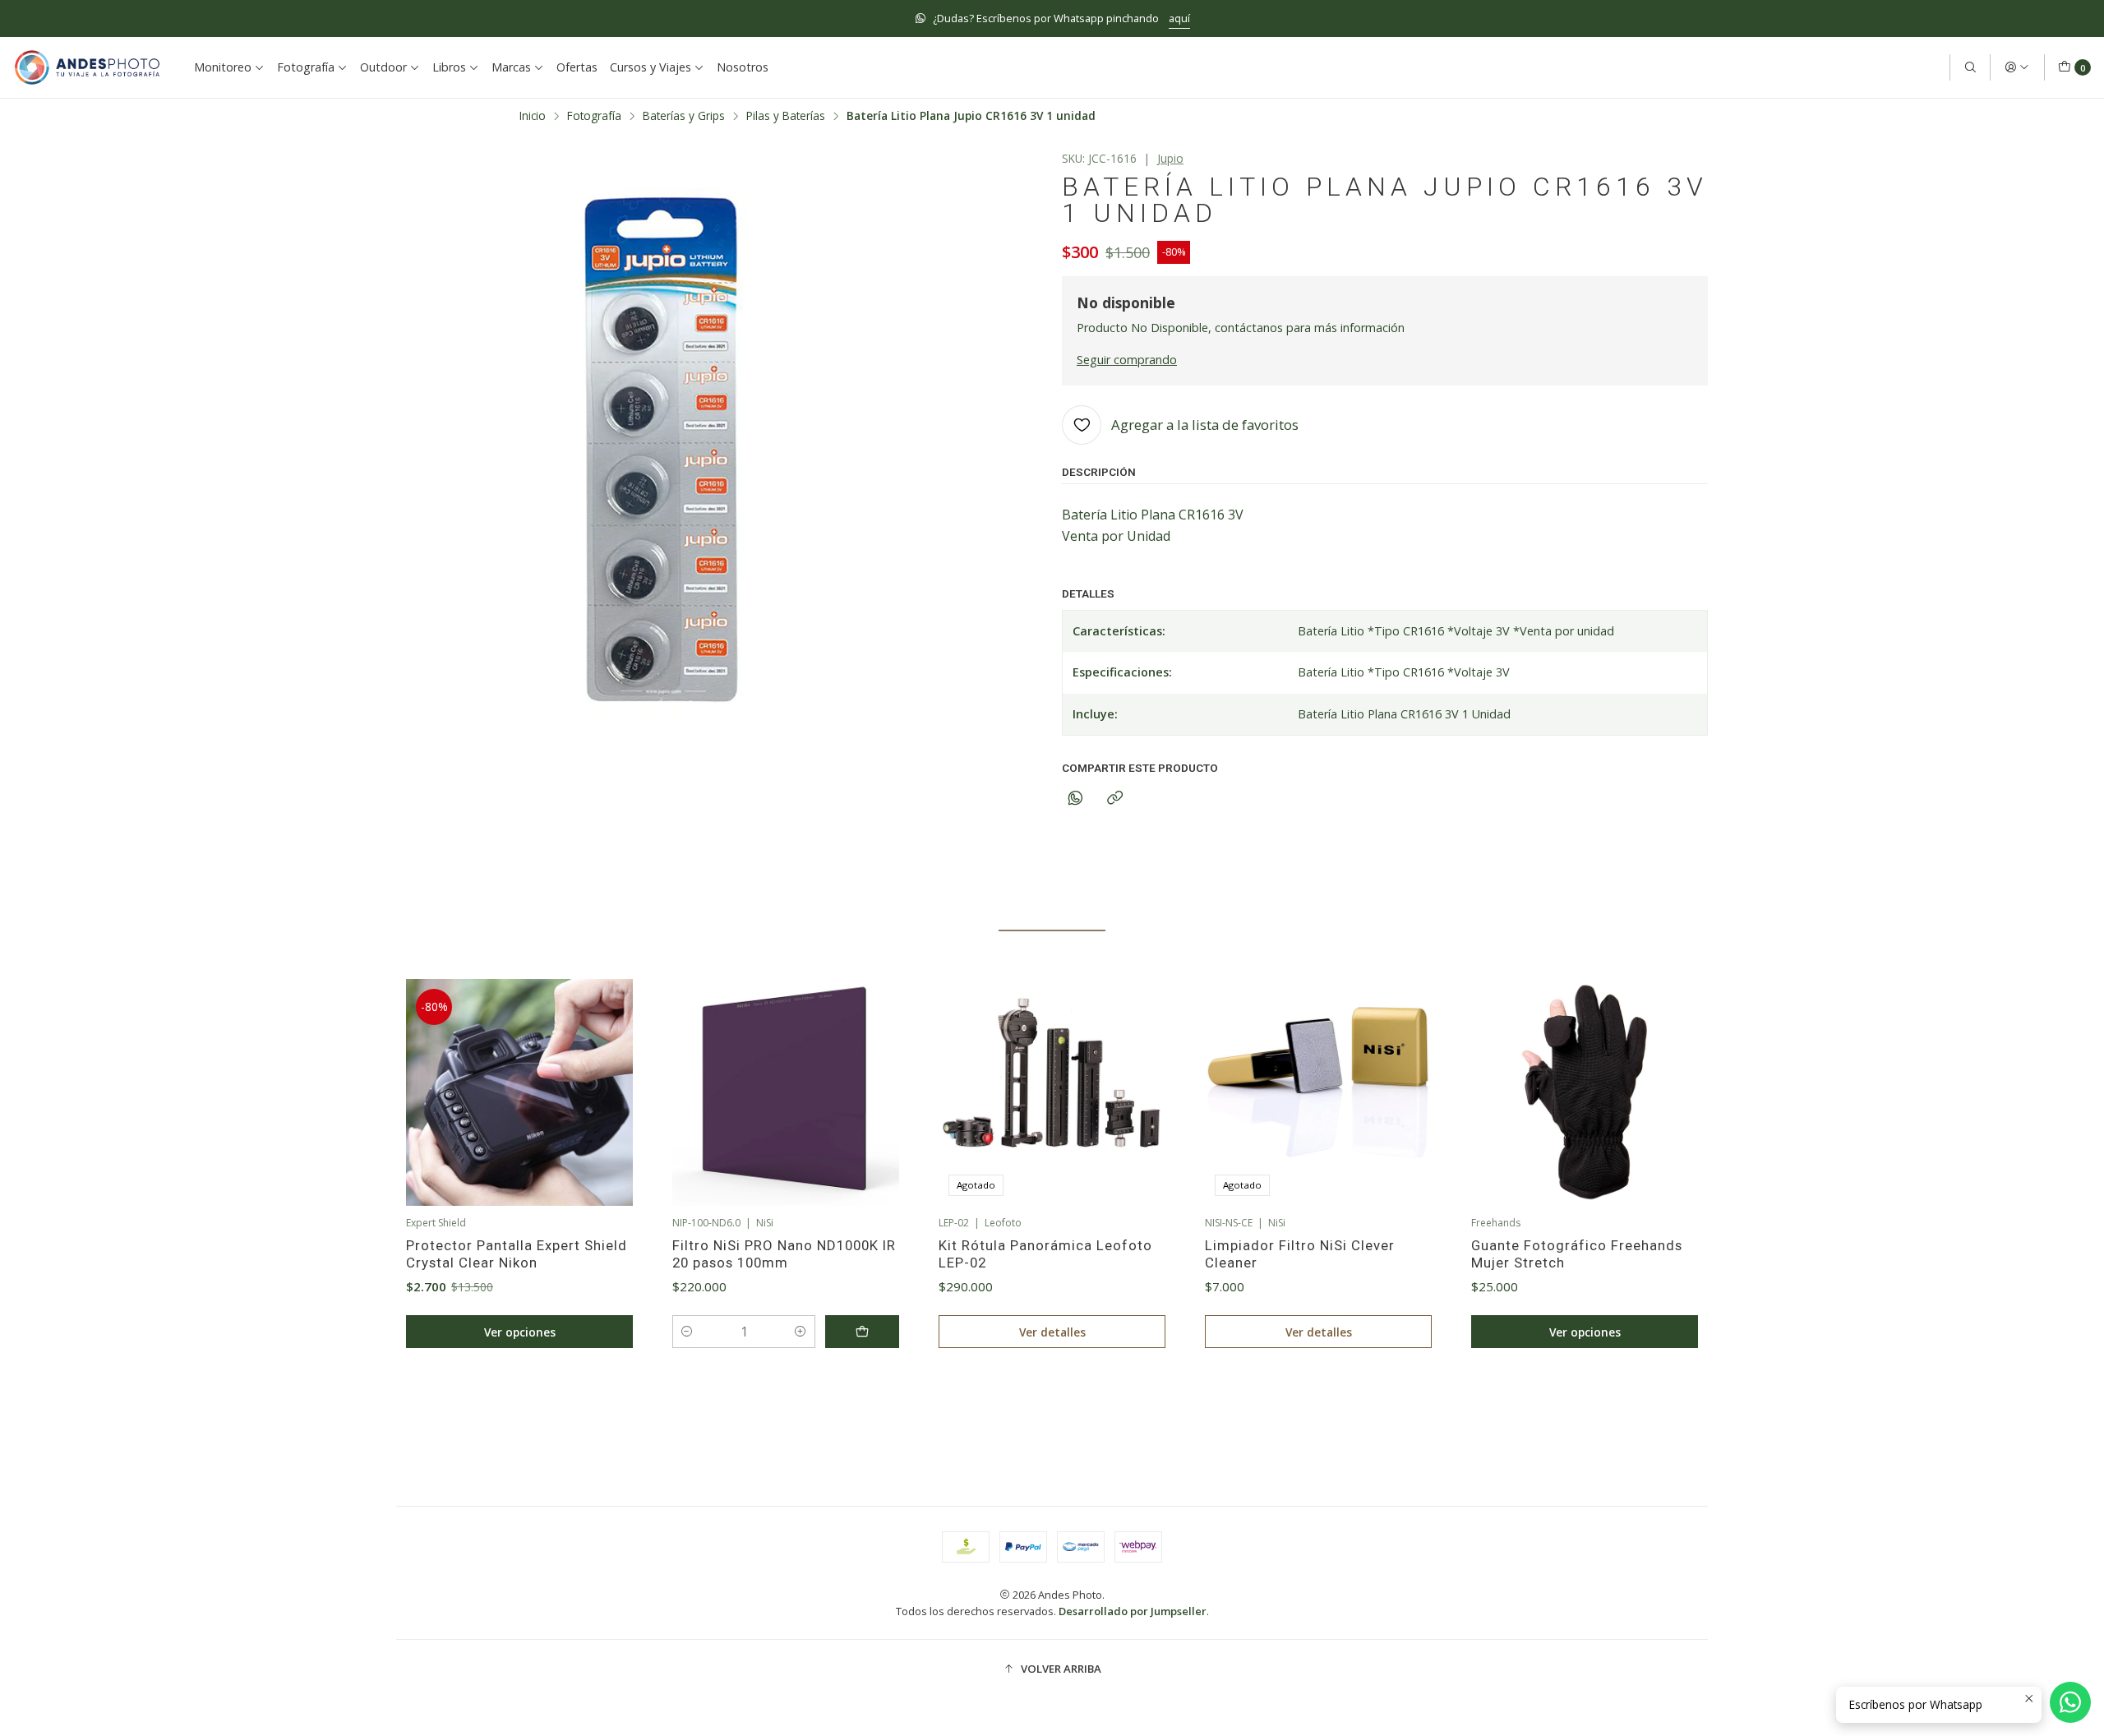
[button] (978, 1405)
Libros (449, 67)
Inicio (533, 116)
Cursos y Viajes (651, 67)
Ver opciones (520, 1332)
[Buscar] (1970, 67)
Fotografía (306, 67)
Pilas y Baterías (786, 116)
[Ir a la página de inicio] (87, 67)
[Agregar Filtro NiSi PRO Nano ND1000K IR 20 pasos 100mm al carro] (862, 1332)
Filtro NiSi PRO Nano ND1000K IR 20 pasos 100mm (784, 1254)
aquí (1179, 18)
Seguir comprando (1127, 360)
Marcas (511, 67)
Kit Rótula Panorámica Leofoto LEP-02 (1045, 1254)
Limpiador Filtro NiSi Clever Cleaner (1300, 1254)
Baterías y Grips (684, 116)
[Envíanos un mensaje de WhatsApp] (2070, 1702)
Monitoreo (223, 67)
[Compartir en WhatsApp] (1075, 799)
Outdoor (383, 67)
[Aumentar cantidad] (801, 1332)
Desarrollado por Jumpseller (1133, 1611)
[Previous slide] (408, 1405)
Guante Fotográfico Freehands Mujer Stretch (1577, 1254)
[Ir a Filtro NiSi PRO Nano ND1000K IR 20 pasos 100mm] (786, 1092)
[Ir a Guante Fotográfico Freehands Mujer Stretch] (1585, 1092)
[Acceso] (2017, 67)
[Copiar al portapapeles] (1115, 799)
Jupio (1170, 158)
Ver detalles (1052, 1332)
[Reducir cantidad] (687, 1332)
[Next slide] (1696, 1405)
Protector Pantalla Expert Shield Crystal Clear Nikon (517, 1254)
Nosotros (743, 67)
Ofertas (577, 67)
